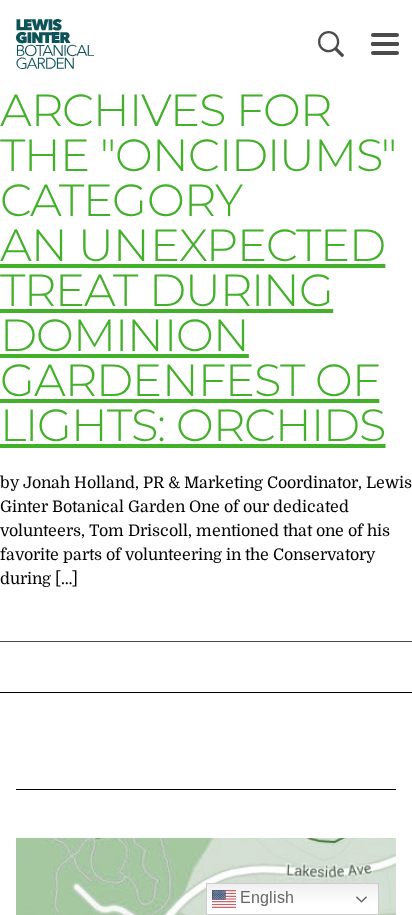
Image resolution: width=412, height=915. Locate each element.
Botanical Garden (50, 43)
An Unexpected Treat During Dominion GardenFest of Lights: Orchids (193, 334)
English (265, 897)
